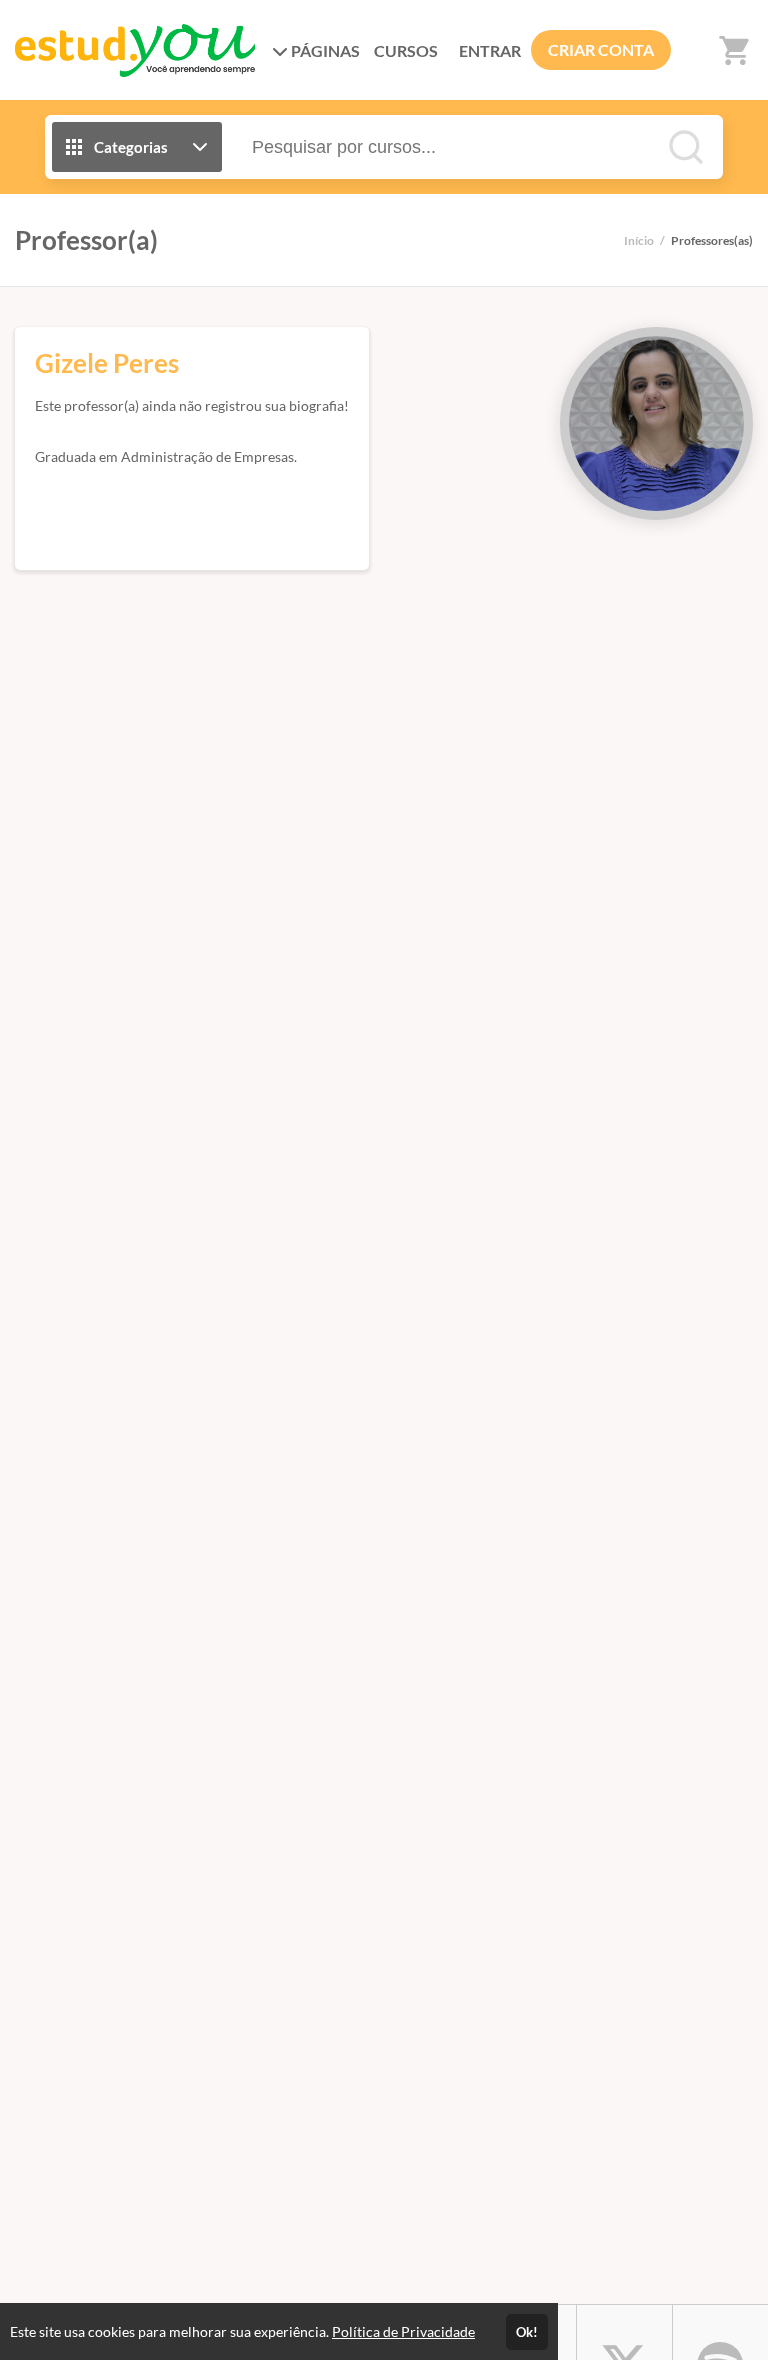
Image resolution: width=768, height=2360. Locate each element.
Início (639, 240)
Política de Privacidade (403, 2331)
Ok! (527, 2332)
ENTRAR (490, 50)
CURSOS (406, 50)
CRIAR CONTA (601, 49)
